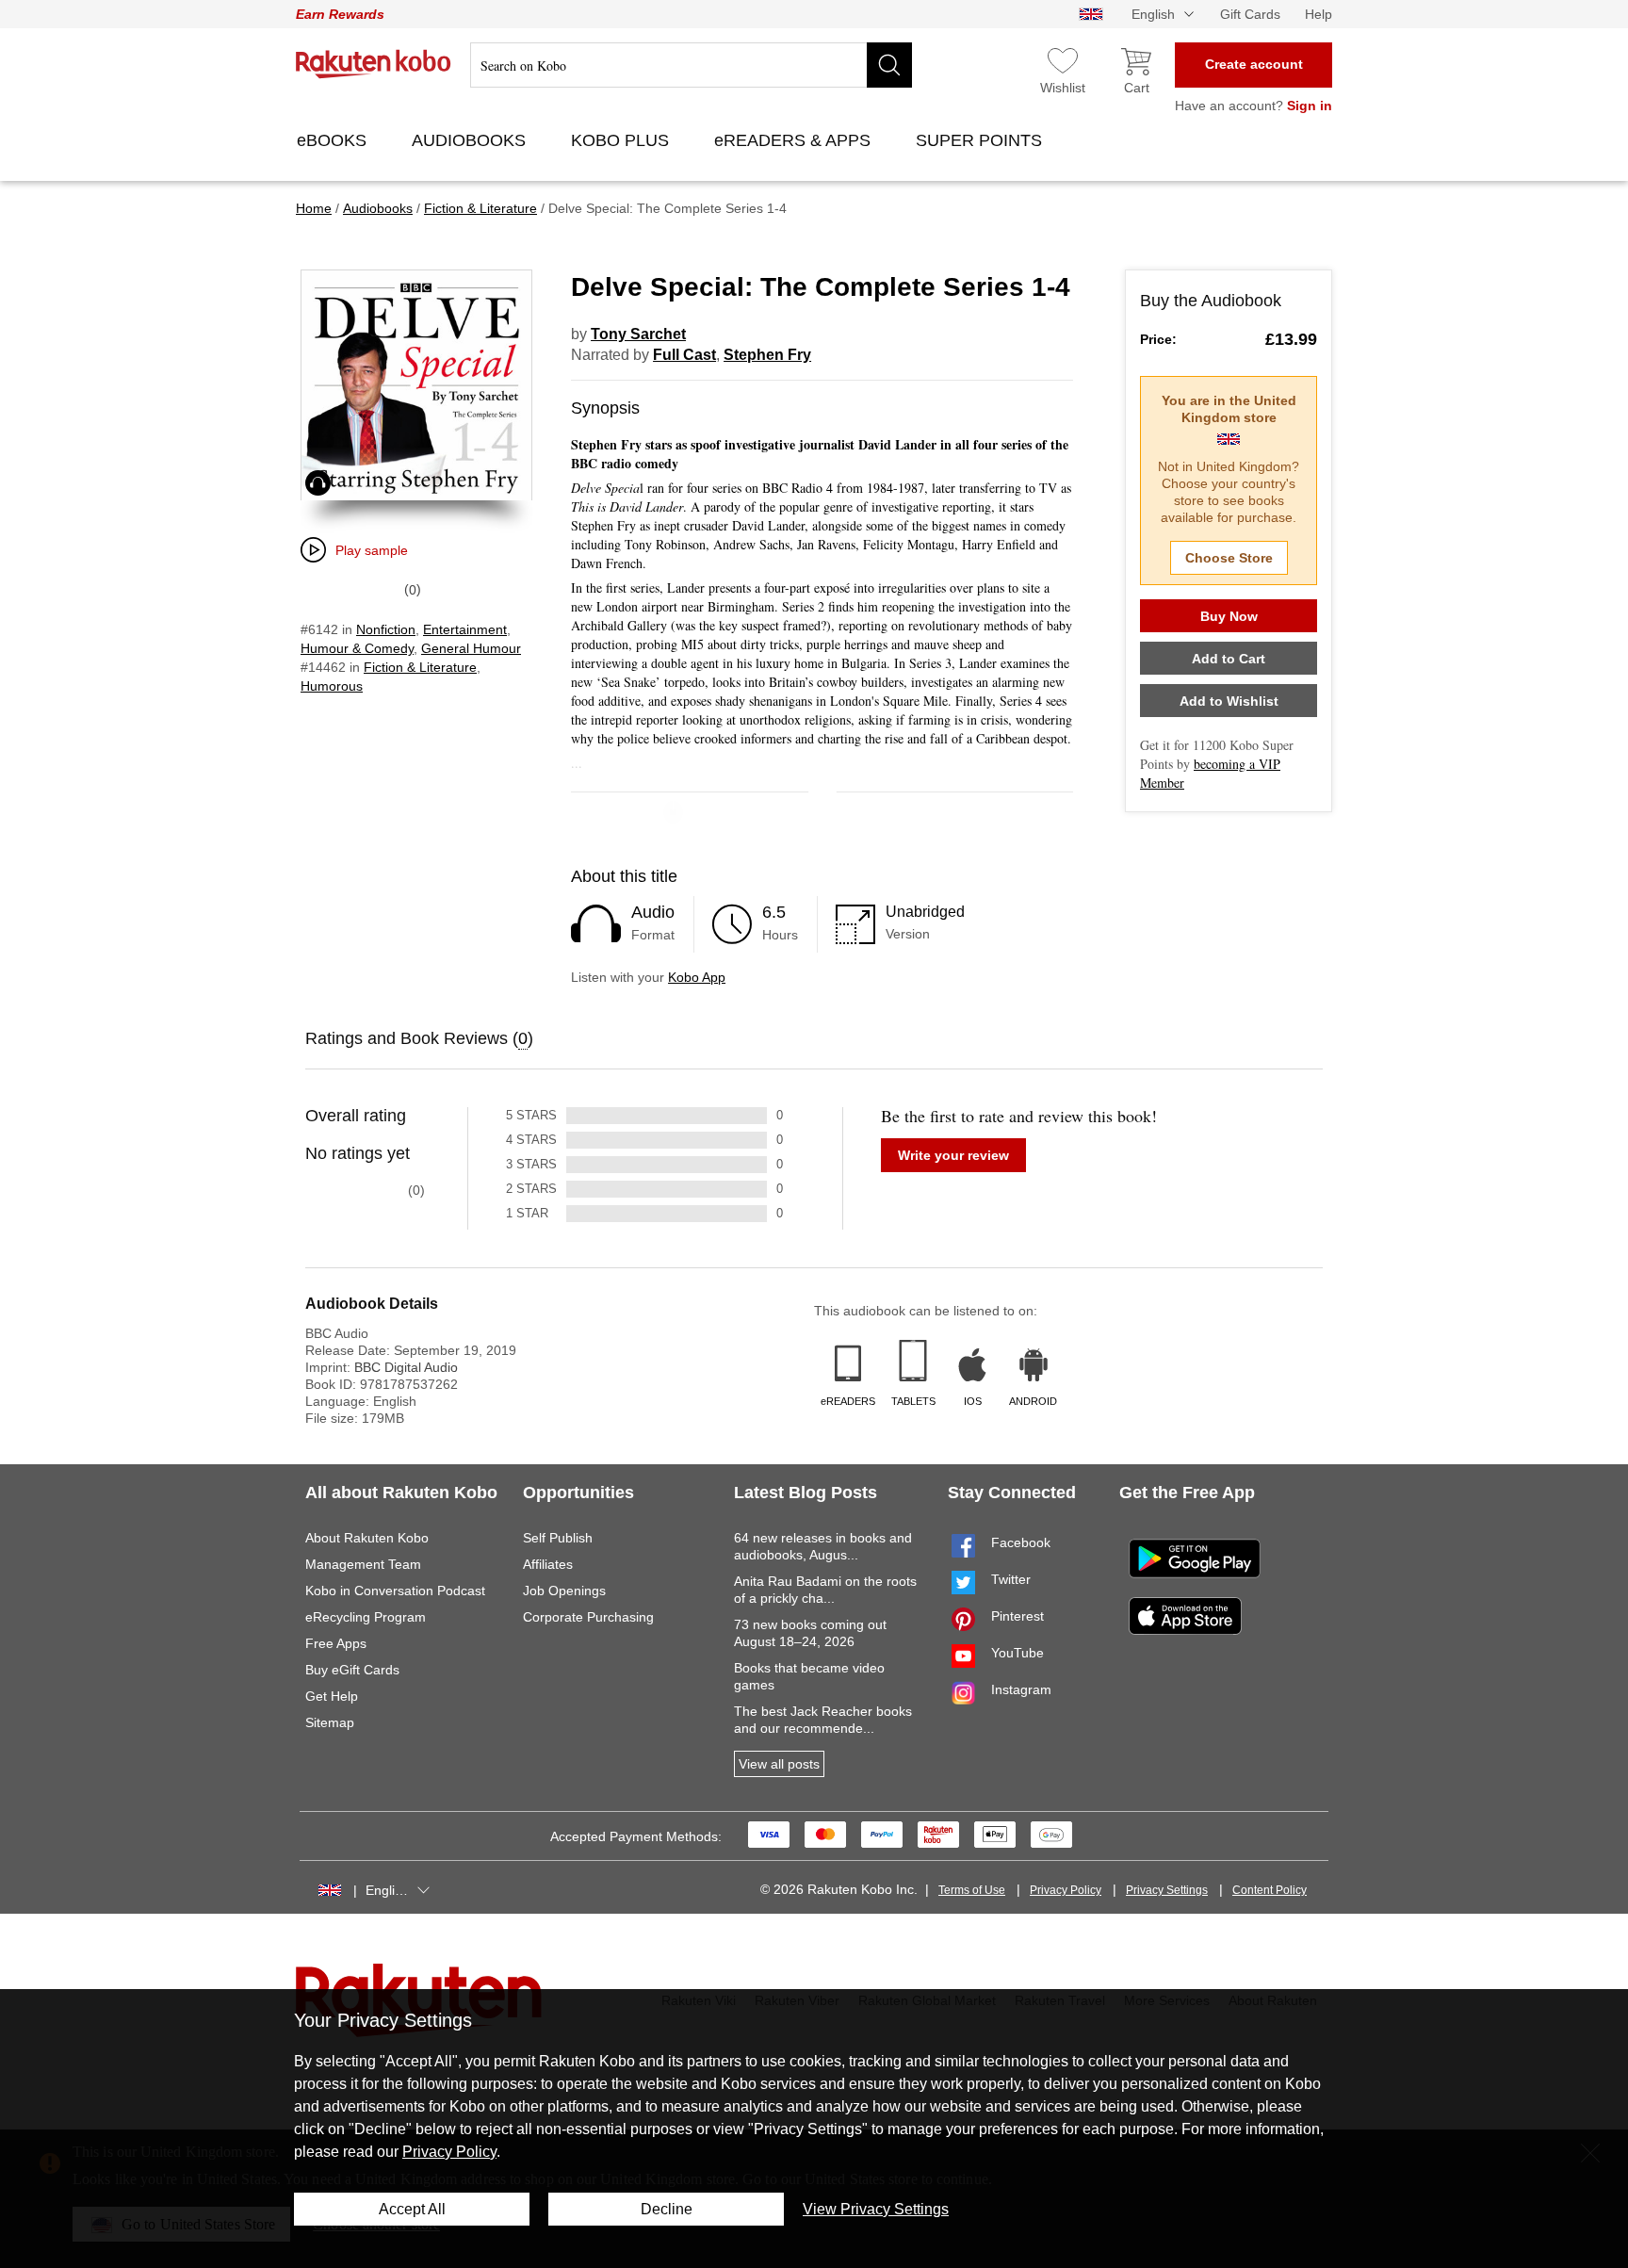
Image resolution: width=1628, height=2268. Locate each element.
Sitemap (330, 1722)
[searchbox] (691, 65)
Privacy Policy (1066, 1890)
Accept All (412, 2209)
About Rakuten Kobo (367, 1538)
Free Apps (336, 1643)
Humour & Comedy (357, 648)
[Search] (889, 65)
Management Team (363, 1564)
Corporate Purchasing (588, 1617)
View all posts (779, 1764)
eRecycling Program (366, 1617)
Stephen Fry (767, 355)
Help (1319, 14)
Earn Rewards (340, 14)
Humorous (332, 686)
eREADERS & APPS (795, 140)
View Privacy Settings (876, 2209)
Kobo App (697, 977)
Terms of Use (972, 1890)
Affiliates (548, 1564)
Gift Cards (1250, 14)
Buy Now (1229, 616)
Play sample (372, 550)
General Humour (471, 648)
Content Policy (1270, 1890)
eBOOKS (334, 140)
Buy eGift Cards (352, 1670)
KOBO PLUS (622, 140)
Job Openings (564, 1591)
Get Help (332, 1696)
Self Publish (558, 1538)
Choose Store (1229, 558)
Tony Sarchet (638, 334)
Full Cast (684, 355)
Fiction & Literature (420, 667)
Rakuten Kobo (374, 64)
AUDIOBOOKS (471, 140)
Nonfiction (386, 629)
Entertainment (465, 629)
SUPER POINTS (981, 140)
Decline (667, 2209)
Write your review (953, 1155)
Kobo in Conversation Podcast (395, 1591)
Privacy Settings (1167, 1890)
